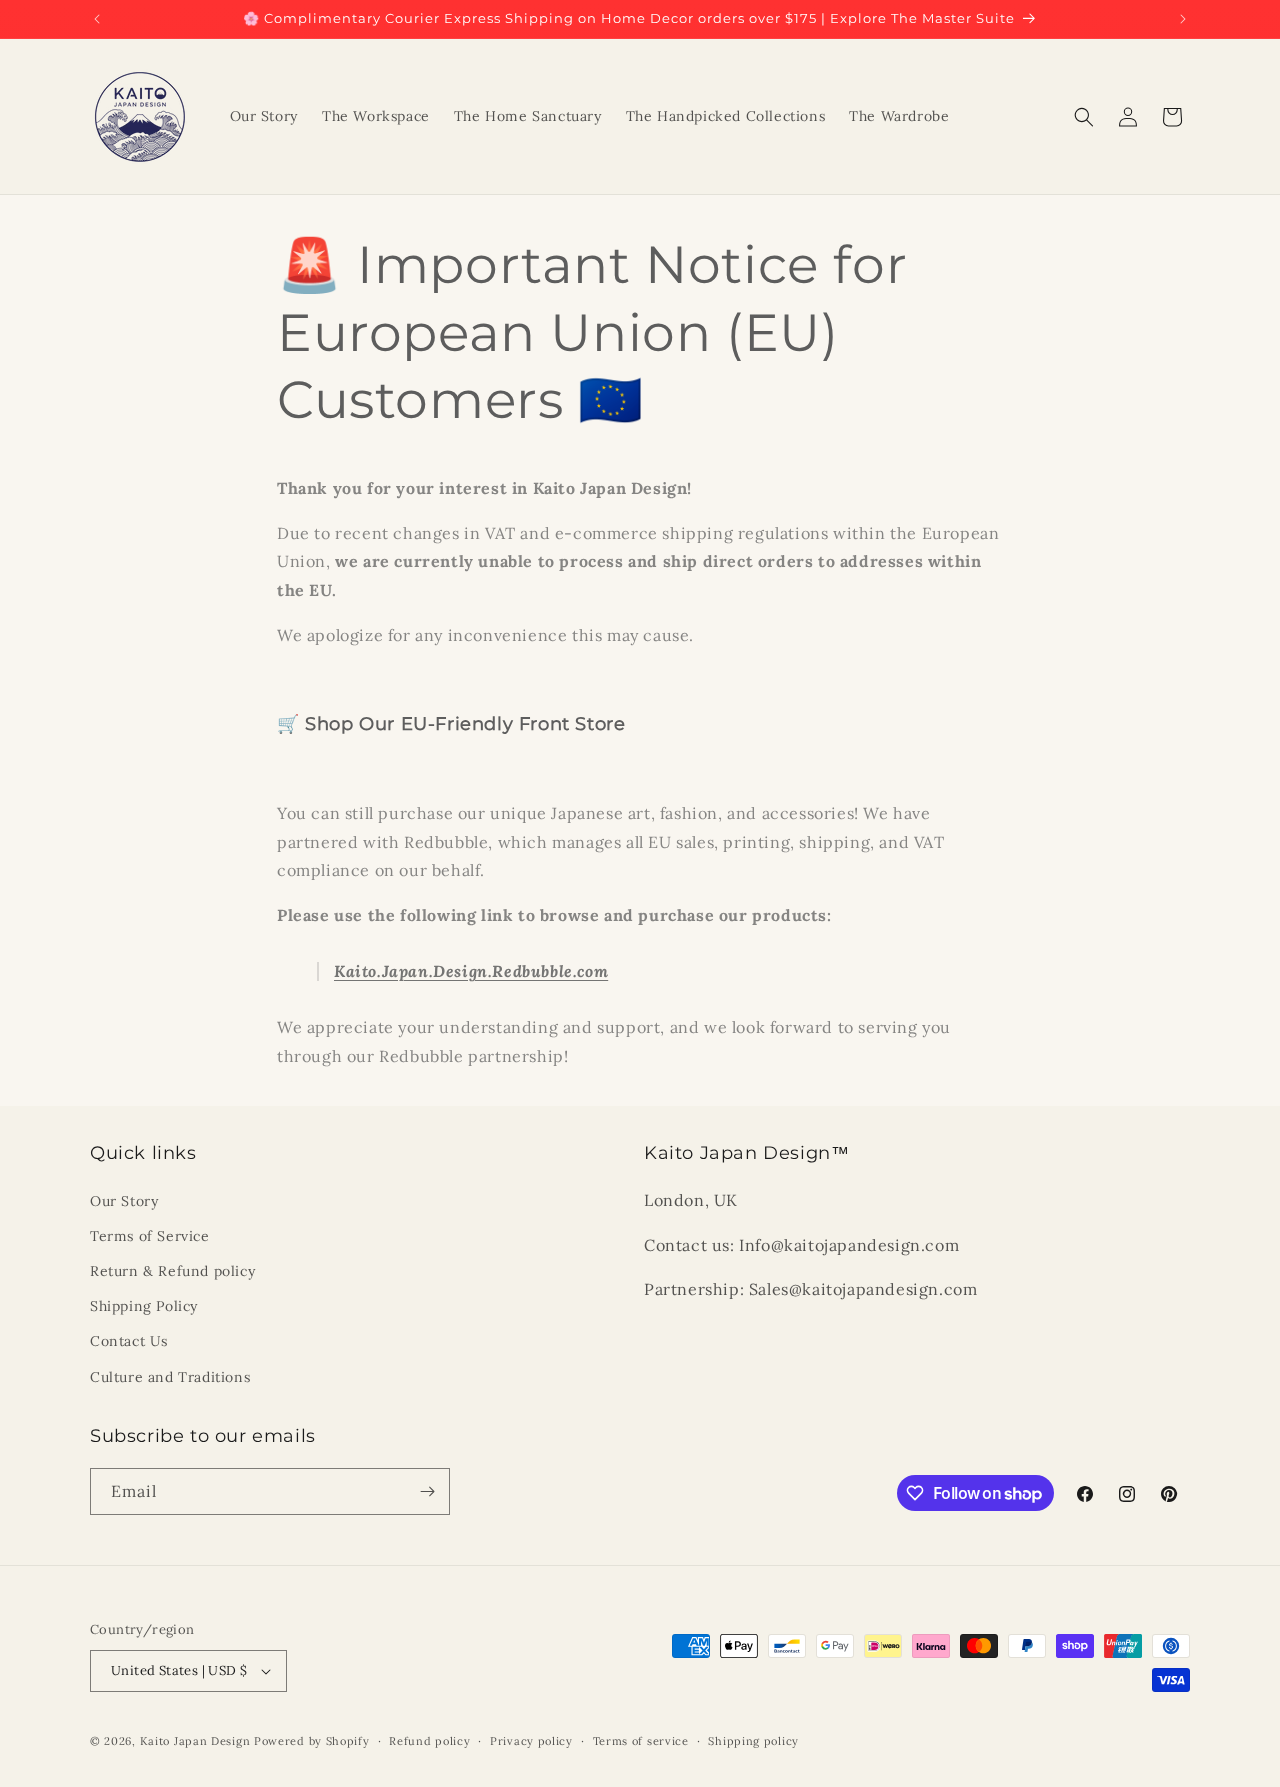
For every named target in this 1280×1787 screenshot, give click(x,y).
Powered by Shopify (312, 1741)
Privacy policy (531, 1741)
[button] (1084, 117)
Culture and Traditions (170, 1377)
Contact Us (129, 1341)
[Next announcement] (1183, 19)
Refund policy (429, 1741)
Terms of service (641, 1741)
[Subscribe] (427, 1491)
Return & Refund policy (172, 1271)
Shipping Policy (144, 1306)
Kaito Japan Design (197, 1741)
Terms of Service (150, 1236)
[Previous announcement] (97, 19)
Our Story (124, 1201)
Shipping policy (753, 1741)
